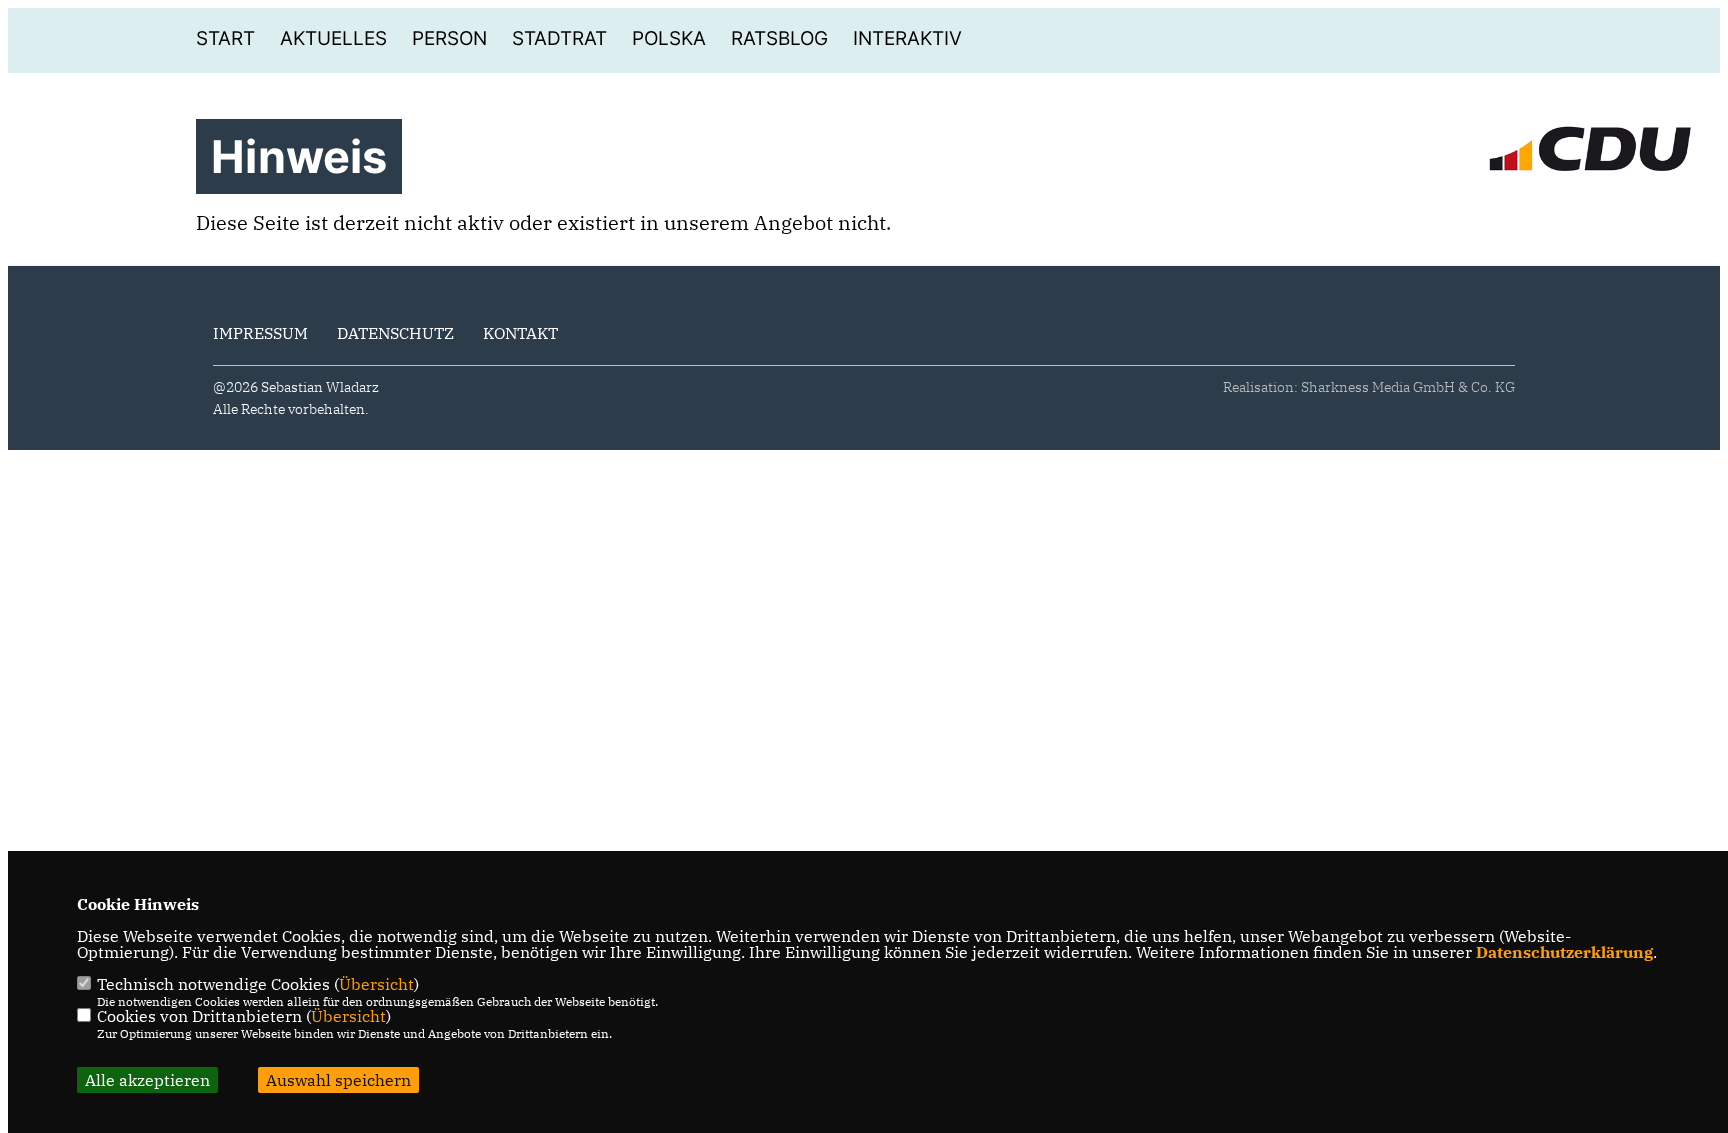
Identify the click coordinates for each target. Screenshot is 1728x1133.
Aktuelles (333, 38)
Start (225, 38)
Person (449, 38)
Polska (669, 38)
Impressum (260, 333)
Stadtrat (559, 38)
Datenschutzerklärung (1564, 952)
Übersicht (376, 984)
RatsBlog (779, 38)
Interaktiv (907, 38)
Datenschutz (395, 333)
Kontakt (520, 333)
